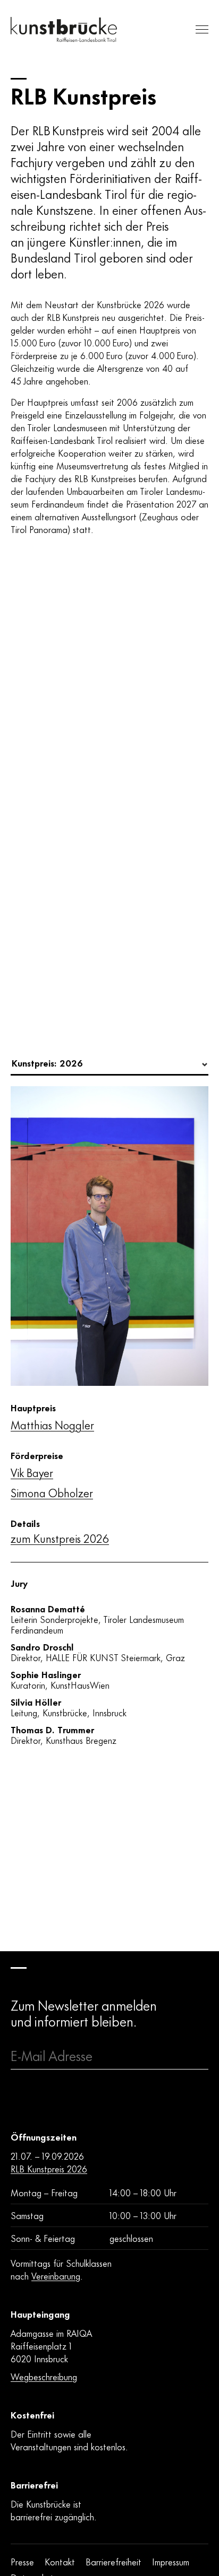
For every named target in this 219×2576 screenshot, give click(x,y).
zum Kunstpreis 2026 (60, 1538)
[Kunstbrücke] (64, 29)
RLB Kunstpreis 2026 (49, 2168)
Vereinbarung (56, 2275)
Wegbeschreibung (44, 2376)
